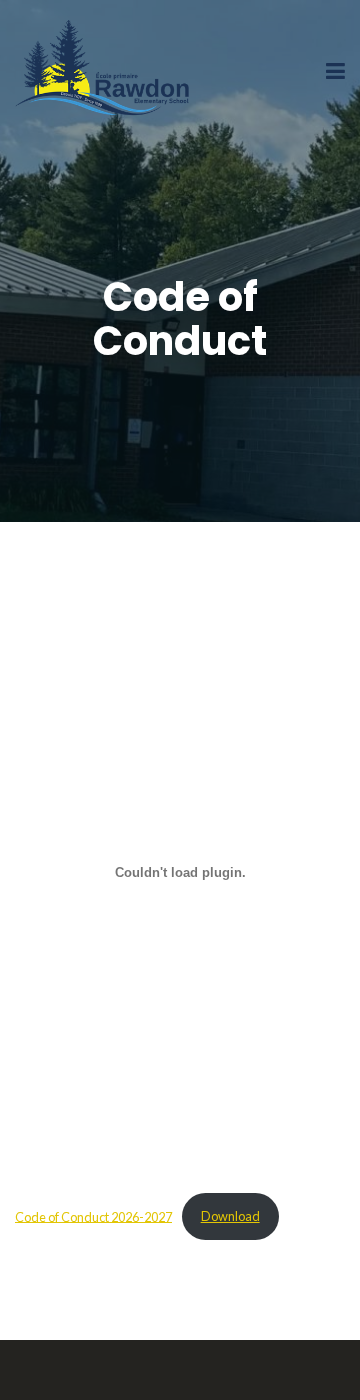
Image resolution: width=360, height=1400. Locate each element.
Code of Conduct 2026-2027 (93, 1216)
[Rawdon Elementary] (105, 70)
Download (230, 1216)
